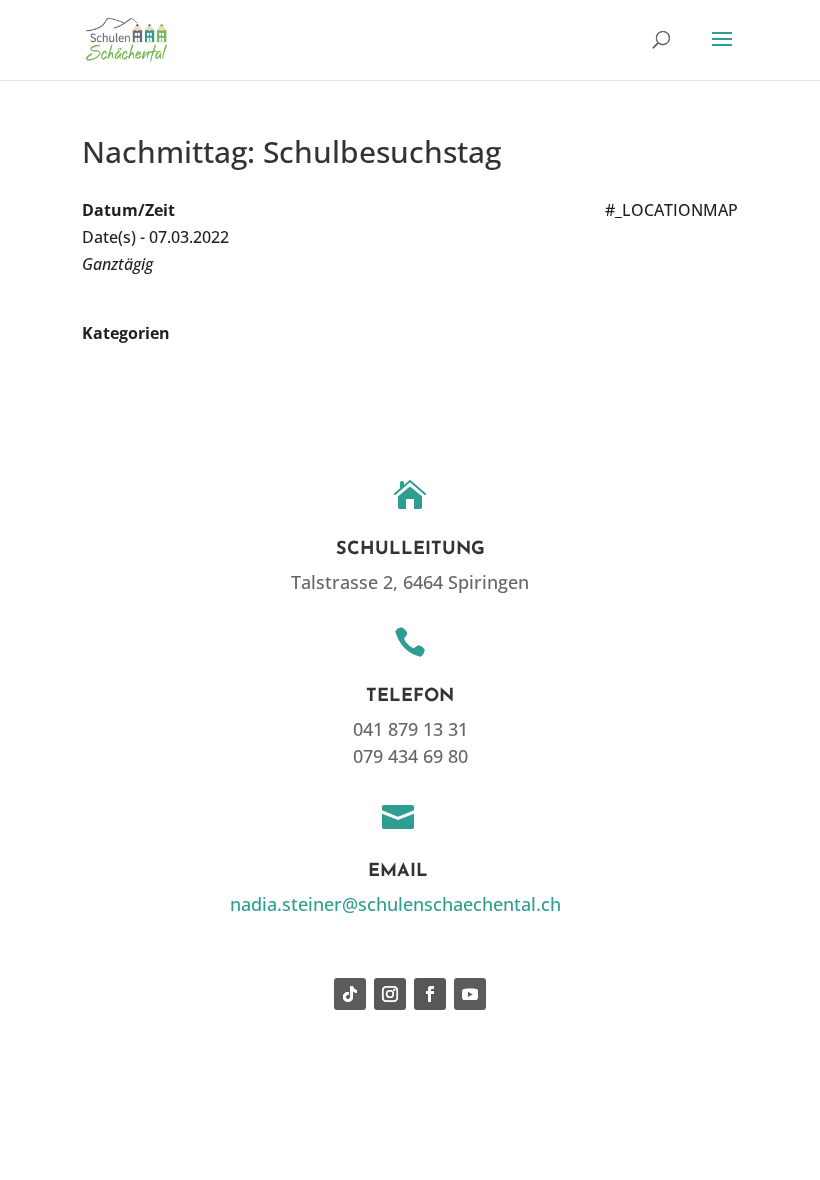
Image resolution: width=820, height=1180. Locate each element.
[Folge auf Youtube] (470, 994)
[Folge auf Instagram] (390, 994)
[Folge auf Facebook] (430, 994)
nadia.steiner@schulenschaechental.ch (395, 904)
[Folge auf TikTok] (350, 994)
